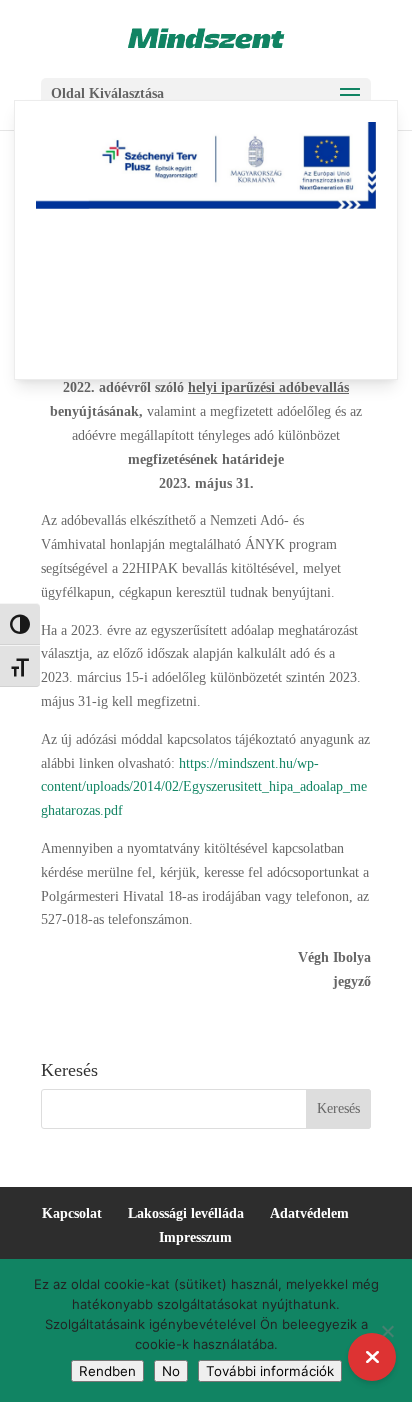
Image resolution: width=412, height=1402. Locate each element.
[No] (387, 1331)
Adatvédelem (309, 1213)
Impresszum (195, 1237)
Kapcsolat (72, 1213)
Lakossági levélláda (186, 1213)
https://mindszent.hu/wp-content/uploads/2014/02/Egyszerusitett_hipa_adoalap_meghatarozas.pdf (204, 787)
